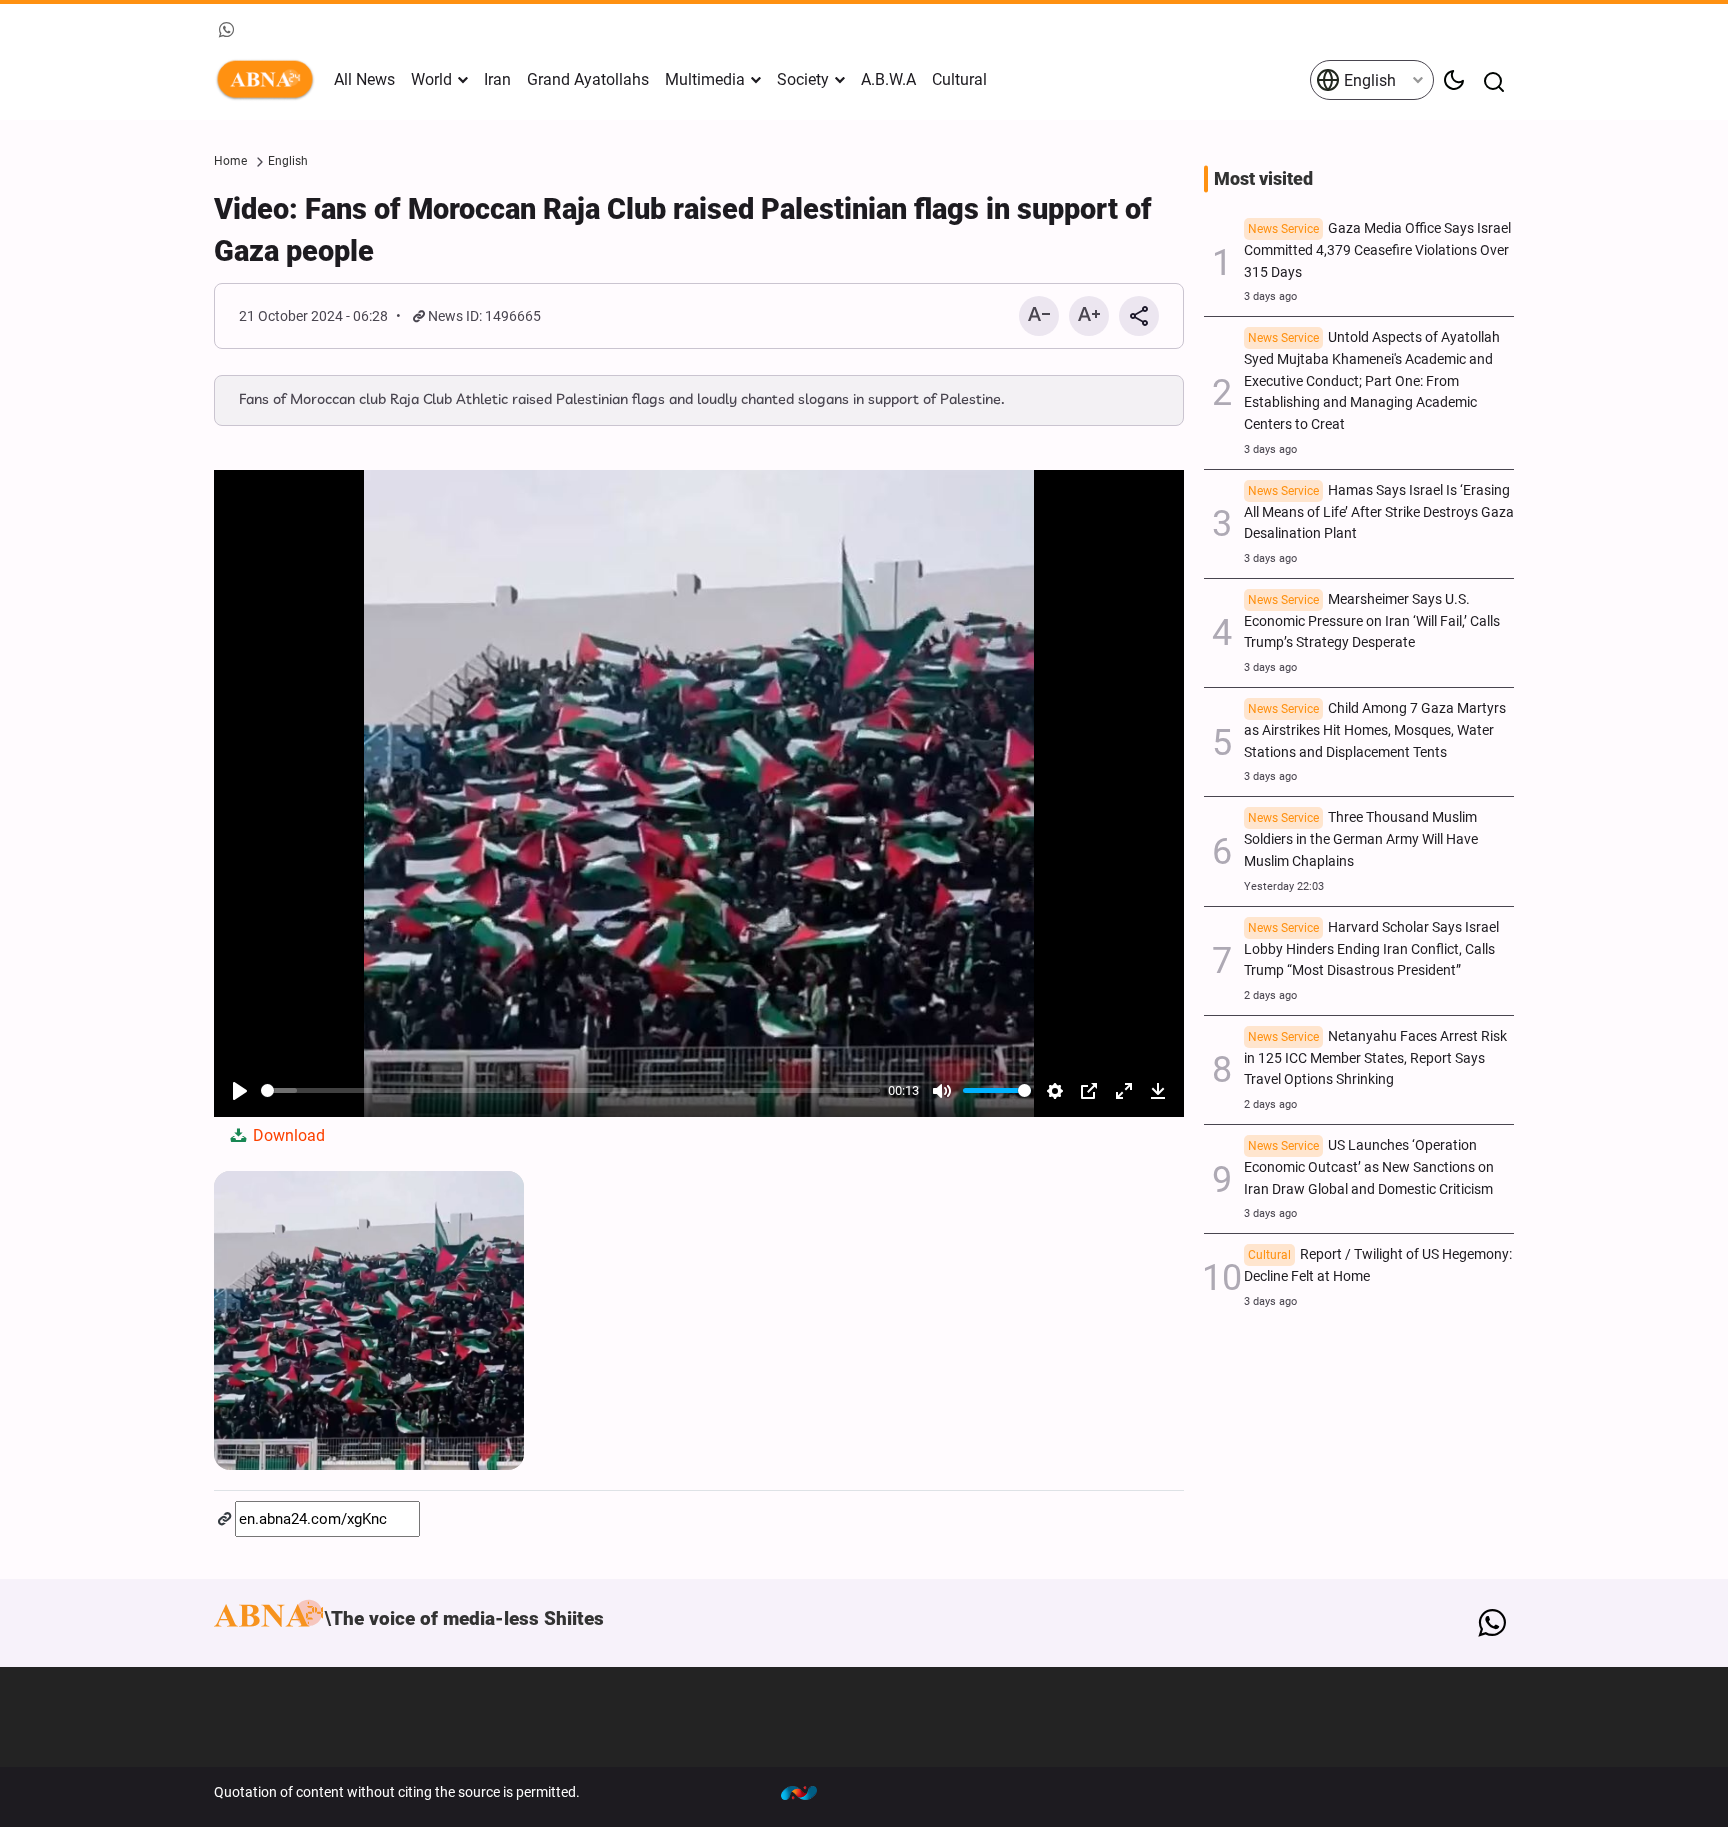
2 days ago (1270, 995)
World (431, 79)
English (1368, 80)
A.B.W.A (888, 79)
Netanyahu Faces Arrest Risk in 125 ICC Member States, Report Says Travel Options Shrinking (1375, 1058)
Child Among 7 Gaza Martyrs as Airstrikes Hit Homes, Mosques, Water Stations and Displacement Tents (1375, 730)
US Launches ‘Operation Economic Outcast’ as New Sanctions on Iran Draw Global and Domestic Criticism (1369, 1167)
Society (803, 79)
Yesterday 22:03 (1284, 886)
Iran (497, 79)
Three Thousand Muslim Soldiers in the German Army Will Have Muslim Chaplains (1361, 839)
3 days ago (1270, 296)
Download (287, 1135)
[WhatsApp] (1491, 1623)
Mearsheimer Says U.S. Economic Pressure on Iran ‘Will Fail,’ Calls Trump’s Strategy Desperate (1372, 621)
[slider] (570, 1090)
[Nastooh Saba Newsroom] (809, 1792)
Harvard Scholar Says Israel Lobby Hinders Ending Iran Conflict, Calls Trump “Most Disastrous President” (1371, 949)
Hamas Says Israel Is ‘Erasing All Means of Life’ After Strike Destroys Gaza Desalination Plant (1379, 512)
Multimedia (705, 79)
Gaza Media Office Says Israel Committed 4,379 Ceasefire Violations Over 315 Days (1377, 250)
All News (364, 79)
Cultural (959, 79)
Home (230, 161)
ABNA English (269, 80)
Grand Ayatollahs (588, 79)
